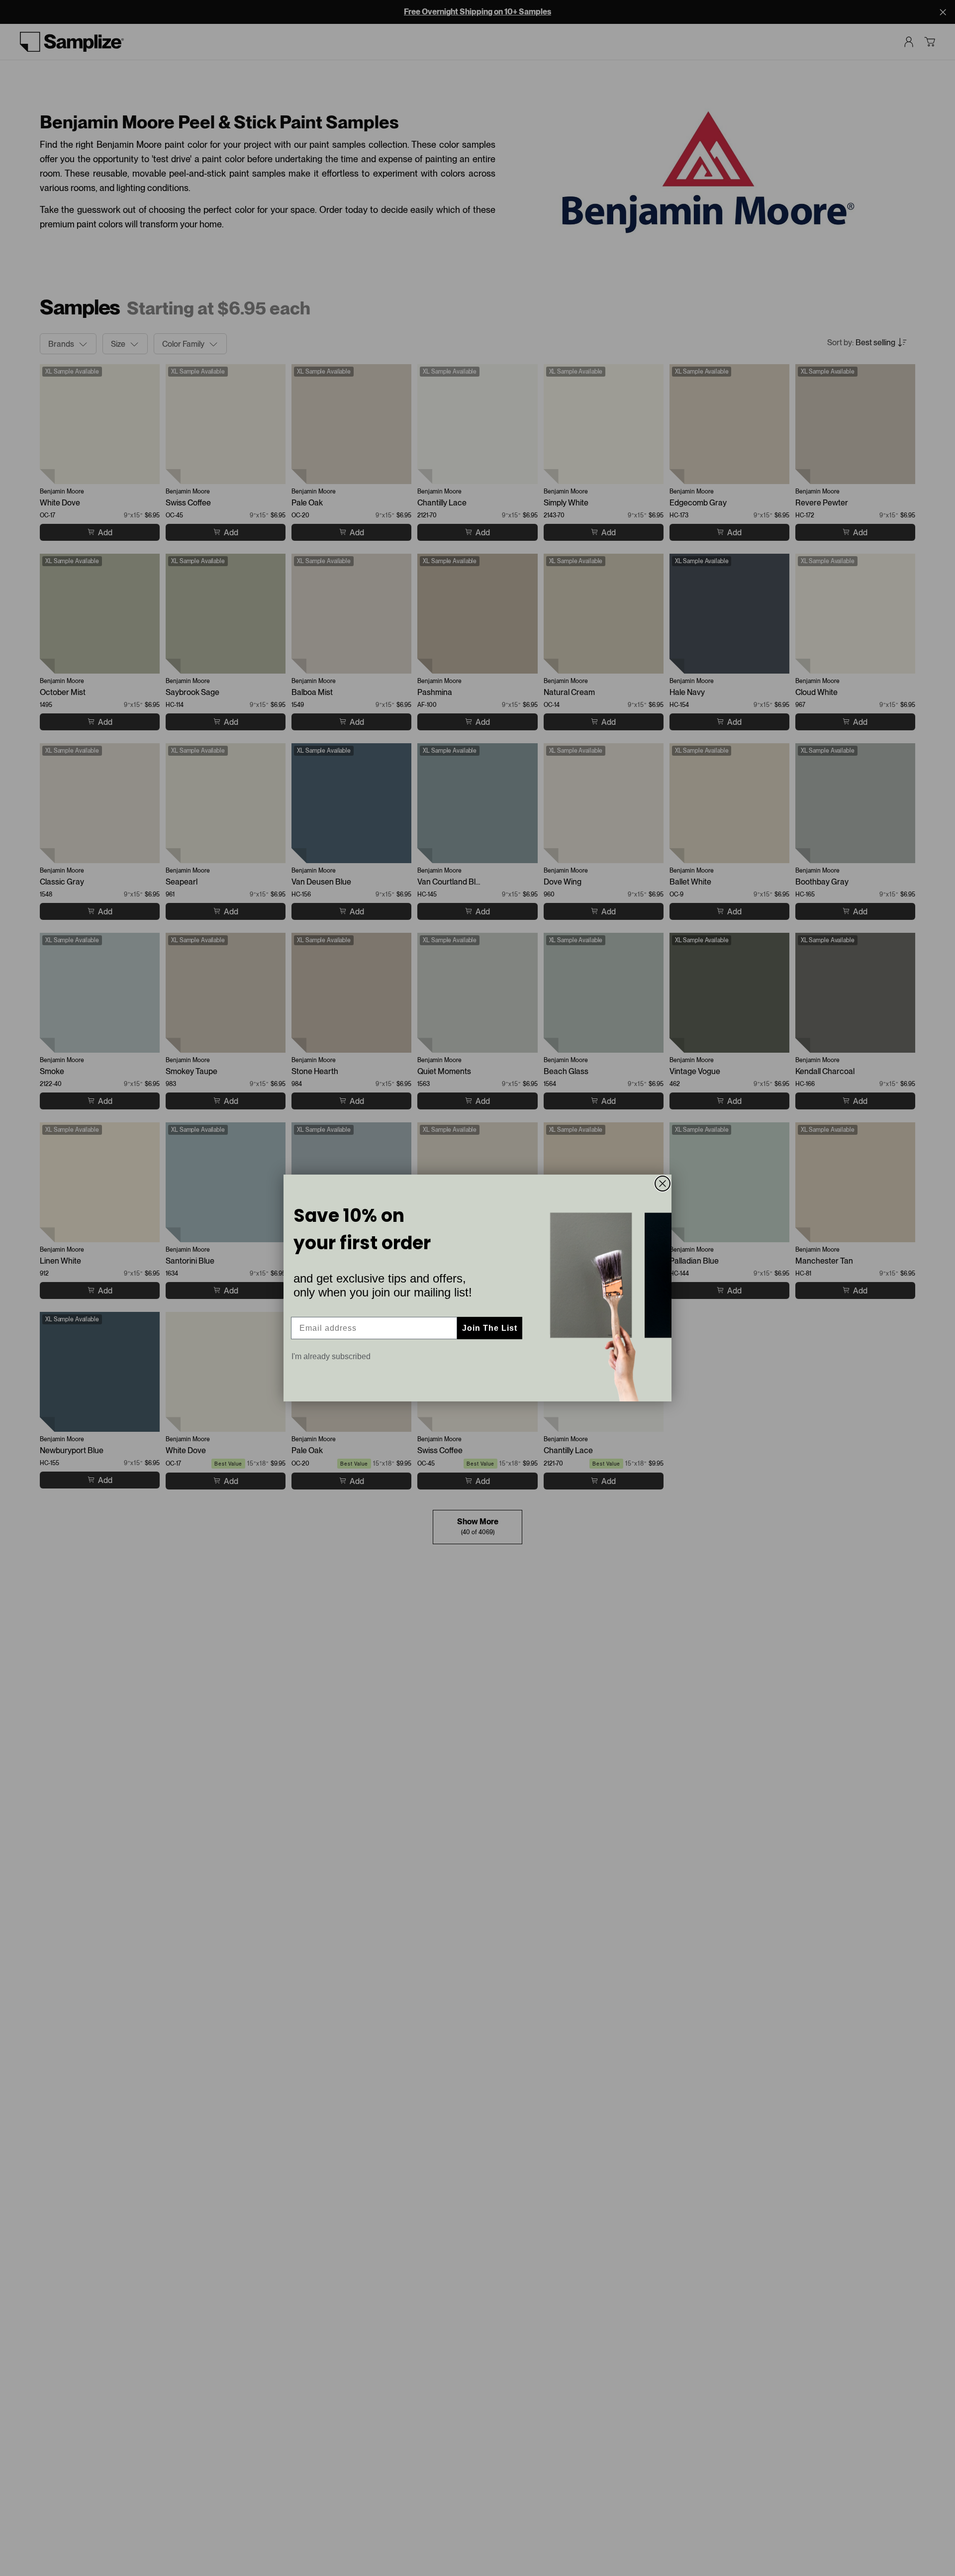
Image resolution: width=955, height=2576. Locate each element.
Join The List (490, 1328)
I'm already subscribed (331, 1356)
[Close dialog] (663, 1184)
